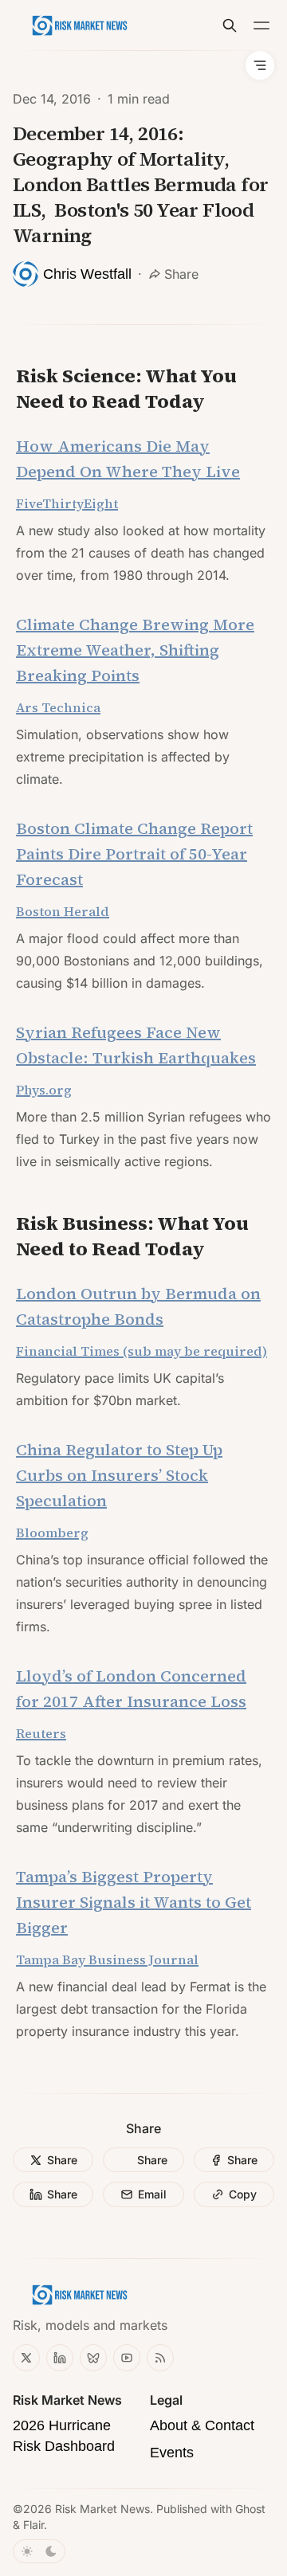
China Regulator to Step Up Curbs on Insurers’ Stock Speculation (119, 1475)
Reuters (41, 1733)
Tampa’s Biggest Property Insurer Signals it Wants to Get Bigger (134, 1902)
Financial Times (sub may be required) (142, 1351)
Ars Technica (58, 707)
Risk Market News (102, 2509)
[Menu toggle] (261, 25)
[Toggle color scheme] (39, 2551)
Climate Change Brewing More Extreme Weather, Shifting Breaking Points (135, 650)
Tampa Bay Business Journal (107, 1959)
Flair (33, 2525)
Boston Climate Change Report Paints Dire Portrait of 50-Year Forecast (134, 854)
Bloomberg (52, 1533)
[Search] (230, 25)
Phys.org (44, 1090)
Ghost (250, 2509)
